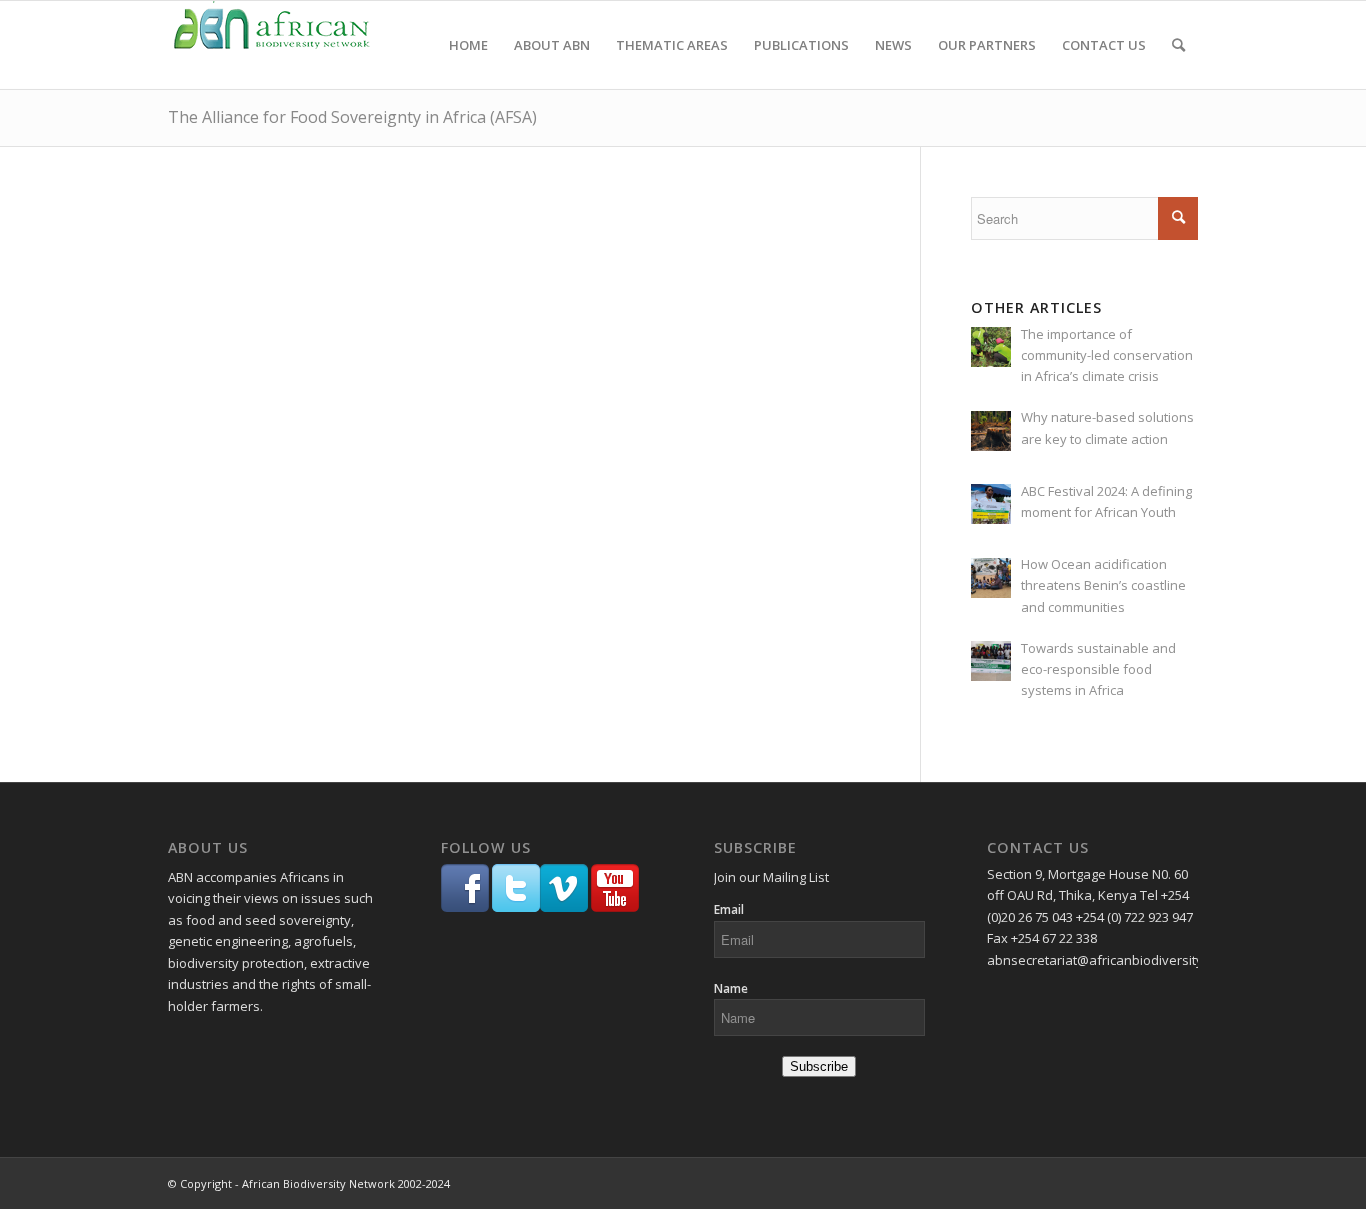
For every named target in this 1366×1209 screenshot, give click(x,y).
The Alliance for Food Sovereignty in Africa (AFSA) (352, 117)
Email (729, 909)
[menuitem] (468, 45)
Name (731, 988)
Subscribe (819, 1066)
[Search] (1178, 45)
